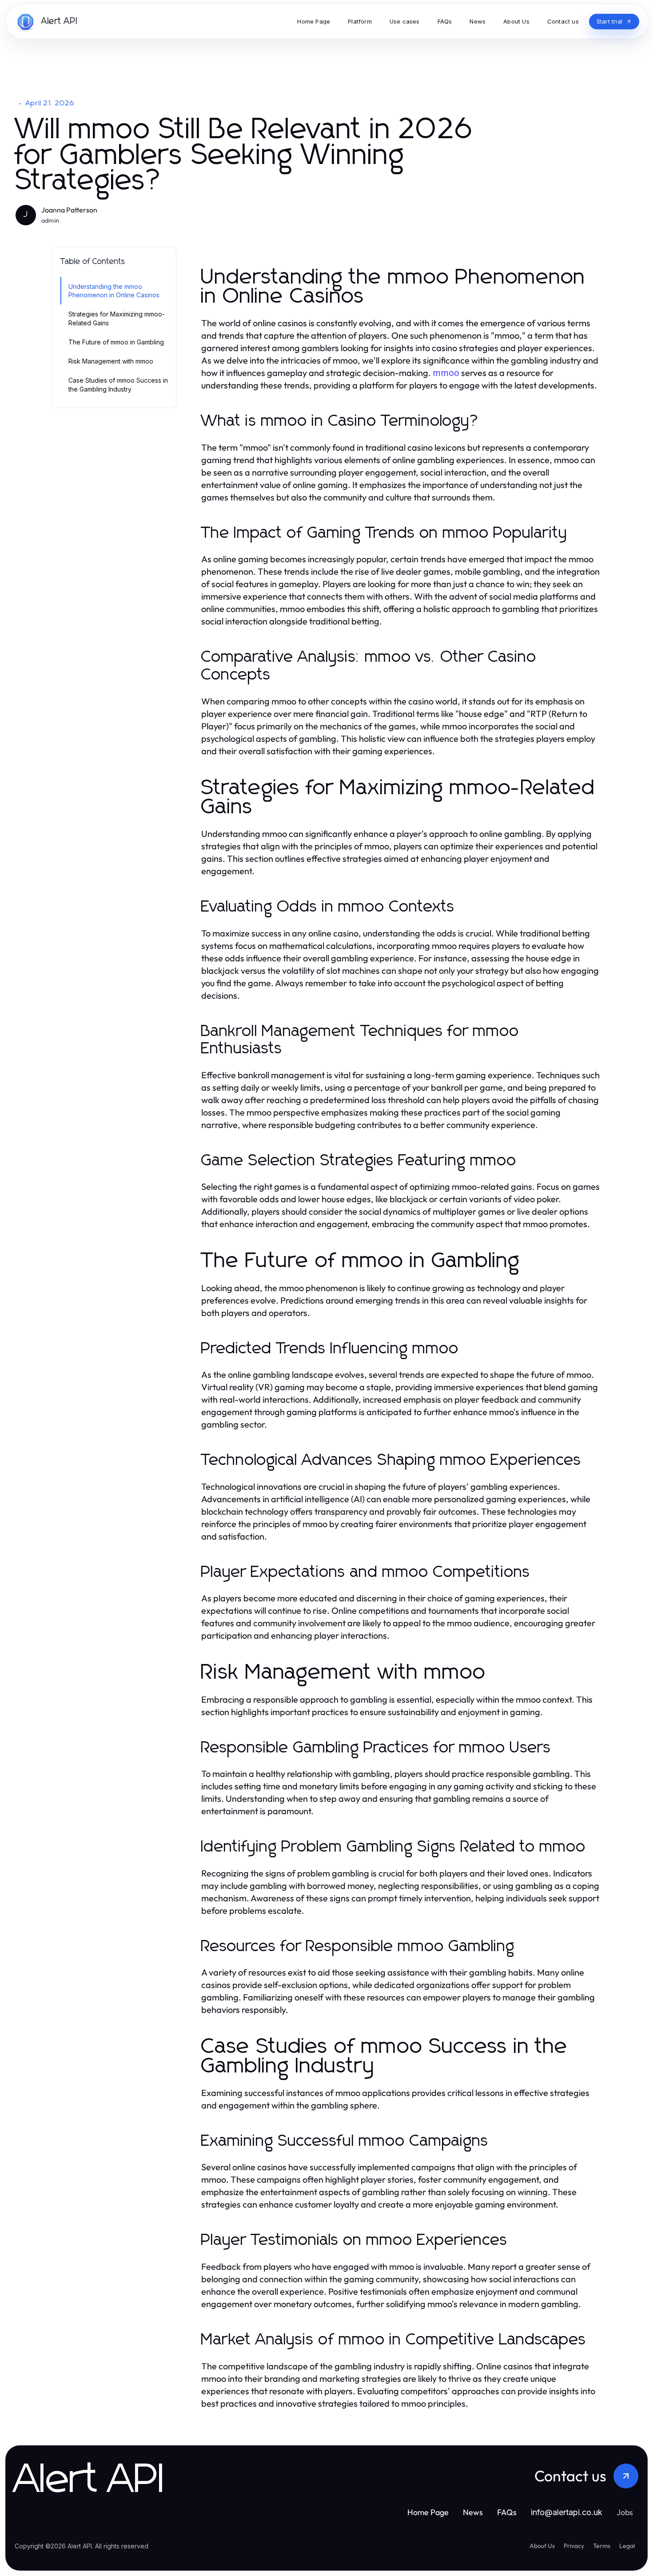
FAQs (507, 2512)
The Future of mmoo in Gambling (116, 342)
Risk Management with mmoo (111, 361)
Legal (627, 2546)
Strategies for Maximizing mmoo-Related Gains (117, 318)
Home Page (428, 2512)
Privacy (574, 2546)
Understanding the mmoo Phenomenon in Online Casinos (114, 291)
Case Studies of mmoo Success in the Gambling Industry (118, 384)
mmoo (446, 373)
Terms (602, 2546)
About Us (542, 2546)
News (473, 2512)
